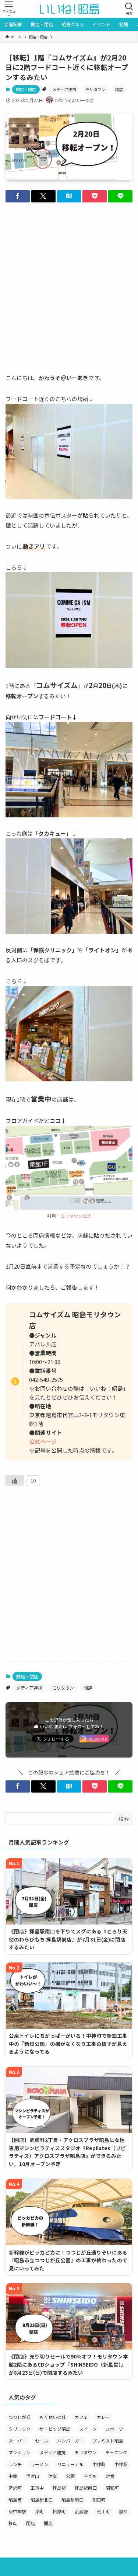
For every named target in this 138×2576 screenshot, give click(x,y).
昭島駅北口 (42, 2499)
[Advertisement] (69, 281)
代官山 (33, 2476)
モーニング (116, 2452)
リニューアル (70, 2464)
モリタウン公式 (76, 1216)
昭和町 (112, 2488)
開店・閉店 (26, 89)
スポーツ (114, 2429)
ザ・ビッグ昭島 (55, 2429)
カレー (103, 2417)
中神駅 (121, 2464)
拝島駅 (59, 2488)
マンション (20, 2452)
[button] (18, 196)
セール (42, 2441)
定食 (110, 2476)
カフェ (81, 2417)
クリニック (20, 2429)
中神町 (99, 2464)
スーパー (17, 2441)
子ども (90, 2476)
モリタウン (95, 89)
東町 (39, 2511)
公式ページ (43, 1441)
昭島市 (15, 2499)
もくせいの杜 (53, 2417)
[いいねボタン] (15, 1481)
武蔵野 (81, 2511)
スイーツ (88, 2429)
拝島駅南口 (86, 2488)
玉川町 (103, 2511)
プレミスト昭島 (108, 2441)
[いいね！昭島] (69, 9)
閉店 (31, 2523)
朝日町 (99, 2499)
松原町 (59, 2511)
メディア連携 (64, 89)
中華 (13, 2476)
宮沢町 (15, 2488)
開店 (119, 89)
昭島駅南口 (72, 2499)
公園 (70, 2476)
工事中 (37, 2488)
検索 (124, 1819)
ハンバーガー (70, 2441)
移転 (13, 2523)
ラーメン (39, 2464)
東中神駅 (17, 2511)
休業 (53, 2476)
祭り (123, 2511)
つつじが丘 (20, 2417)
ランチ (15, 2464)
